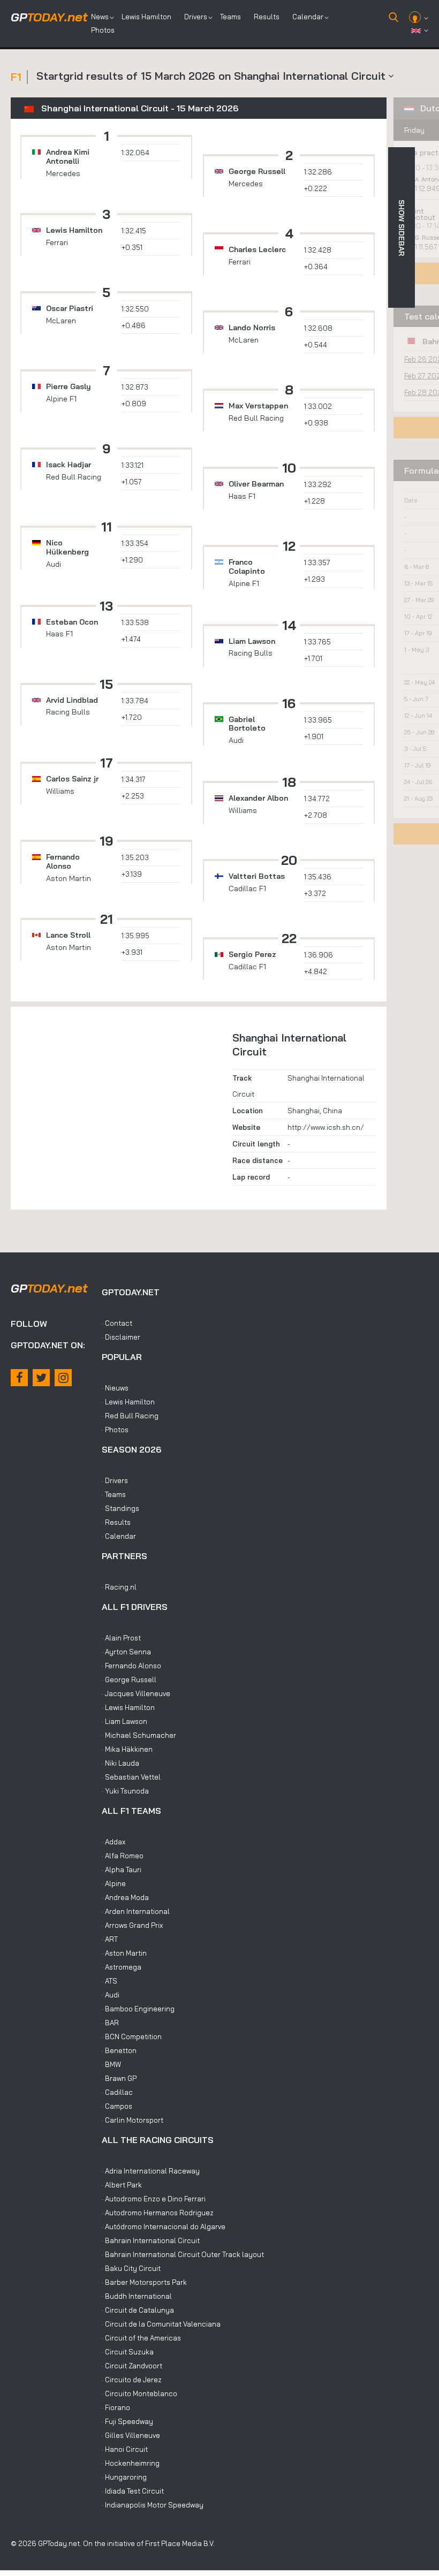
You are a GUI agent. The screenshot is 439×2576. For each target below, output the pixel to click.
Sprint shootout (419, 214)
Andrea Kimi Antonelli (68, 157)
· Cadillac (117, 2092)
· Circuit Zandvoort (132, 2366)
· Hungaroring (124, 2477)
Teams (230, 17)
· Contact (117, 1323)
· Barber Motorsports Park (144, 2282)
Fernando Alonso (63, 861)
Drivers (196, 17)
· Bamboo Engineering (138, 2009)
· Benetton (119, 2050)
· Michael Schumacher (139, 1735)
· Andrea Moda (125, 1897)
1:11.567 (427, 247)
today (49, 17)
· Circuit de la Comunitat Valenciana (161, 2324)
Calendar (308, 17)
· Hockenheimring (131, 2463)
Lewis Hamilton (146, 17)
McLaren (61, 321)
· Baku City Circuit (131, 2268)
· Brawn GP (119, 2078)
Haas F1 (242, 496)
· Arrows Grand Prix (132, 1925)
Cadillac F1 (247, 888)
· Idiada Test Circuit (133, 2491)
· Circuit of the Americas (141, 2338)
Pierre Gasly (69, 386)
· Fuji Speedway (127, 2421)
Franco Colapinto (247, 567)
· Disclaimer (121, 1337)
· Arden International (136, 1911)
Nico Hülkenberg (67, 547)
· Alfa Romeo (123, 1856)
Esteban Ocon (72, 622)
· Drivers (115, 1480)
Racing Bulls (251, 653)
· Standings (120, 1508)
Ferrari (57, 242)
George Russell (257, 171)
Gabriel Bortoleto (247, 724)
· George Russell (129, 1680)
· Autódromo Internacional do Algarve (164, 2227)
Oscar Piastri (70, 308)
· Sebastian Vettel (131, 1777)
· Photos (115, 1430)
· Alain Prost (121, 1638)
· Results (116, 1522)
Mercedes (63, 173)
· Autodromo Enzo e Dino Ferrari (154, 2199)
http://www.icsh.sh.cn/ (326, 1127)
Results (267, 17)
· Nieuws (115, 1388)
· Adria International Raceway (151, 2171)
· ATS (109, 1981)
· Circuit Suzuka (128, 2352)
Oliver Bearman (256, 484)
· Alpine (114, 1883)
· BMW (111, 2064)
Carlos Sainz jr (72, 779)
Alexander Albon (258, 798)
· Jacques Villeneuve (136, 1693)
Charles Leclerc (257, 249)
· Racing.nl (119, 1587)
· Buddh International (137, 2296)
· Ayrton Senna (126, 1652)
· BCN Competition (132, 2037)
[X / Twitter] (41, 1378)
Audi (54, 564)
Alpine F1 (61, 399)
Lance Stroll (68, 935)
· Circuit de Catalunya (138, 2310)
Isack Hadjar (69, 465)
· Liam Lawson (124, 1721)
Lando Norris (252, 328)
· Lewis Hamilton (128, 1402)
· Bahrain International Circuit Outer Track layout (183, 2254)
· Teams (114, 1494)
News (100, 17)
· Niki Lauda (120, 1763)
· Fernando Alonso (131, 1666)
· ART (110, 1939)
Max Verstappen (258, 406)
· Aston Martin (124, 1953)
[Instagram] (63, 1378)
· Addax (113, 1842)
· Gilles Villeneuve (131, 2435)
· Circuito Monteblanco (139, 2393)
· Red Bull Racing (130, 1416)
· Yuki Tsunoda (125, 1791)
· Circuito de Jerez (132, 2380)
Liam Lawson (252, 641)
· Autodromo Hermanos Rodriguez (158, 2213)
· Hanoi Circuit (125, 2449)
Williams (60, 791)
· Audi (111, 1995)
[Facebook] (19, 1378)
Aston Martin (69, 878)
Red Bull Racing (256, 418)
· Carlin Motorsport (133, 2120)
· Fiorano (116, 2407)
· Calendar (119, 1536)
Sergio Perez (252, 954)
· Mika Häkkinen (127, 1749)
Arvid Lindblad (72, 700)
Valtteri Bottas (257, 876)
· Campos (117, 2106)
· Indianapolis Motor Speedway (153, 2505)
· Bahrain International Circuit (151, 2240)
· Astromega (122, 1967)
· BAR (110, 2023)
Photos (103, 30)
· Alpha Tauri (122, 1870)
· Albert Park (122, 2185)
